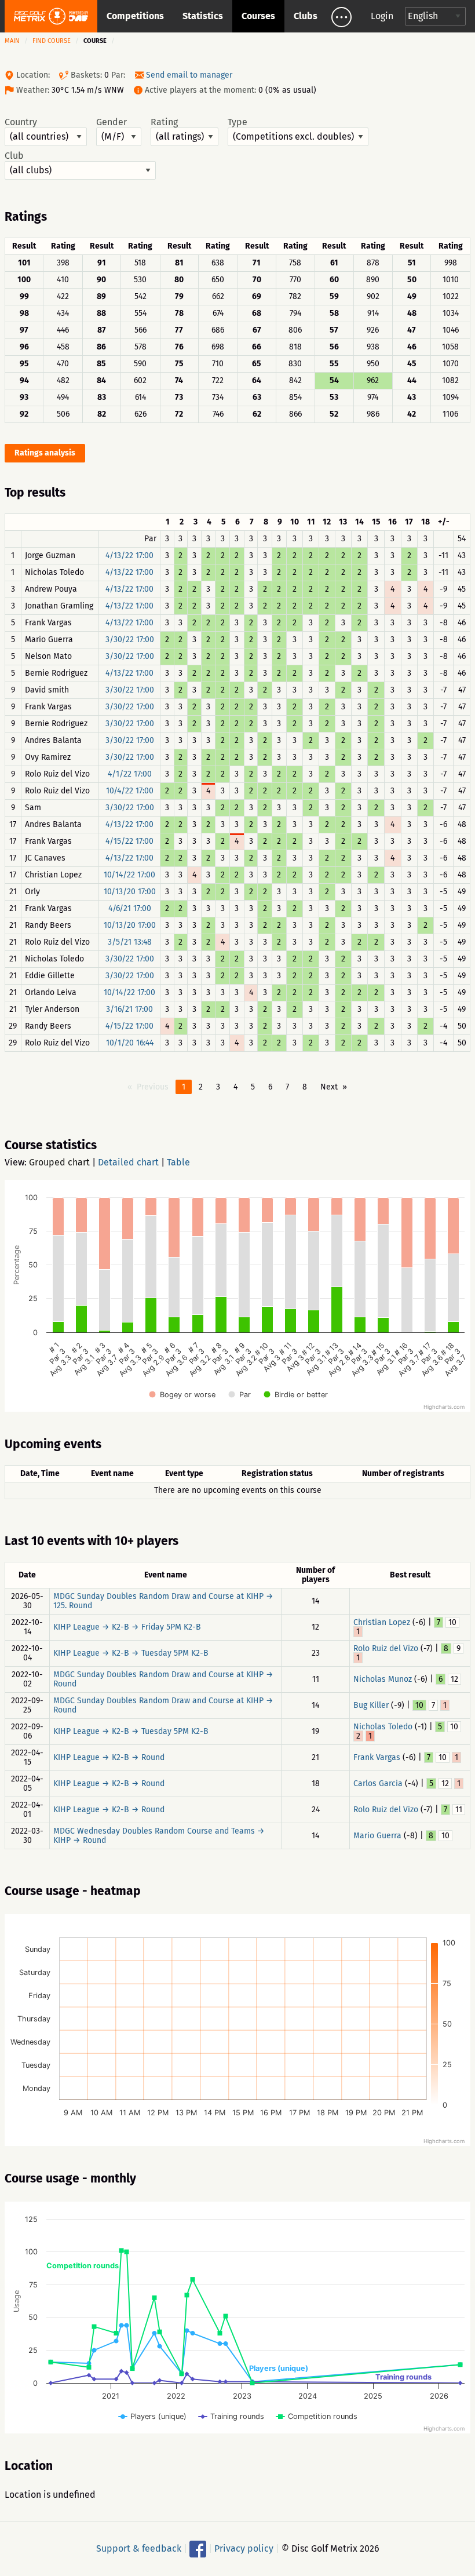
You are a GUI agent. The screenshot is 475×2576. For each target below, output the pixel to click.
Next (329, 1087)
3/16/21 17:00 (129, 1009)
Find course (52, 41)
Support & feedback (139, 2548)
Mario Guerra (377, 1836)
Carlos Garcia (378, 1783)
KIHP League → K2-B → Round (109, 1757)
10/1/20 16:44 (130, 1043)
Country (21, 122)
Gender (112, 122)
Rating (164, 122)
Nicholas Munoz (383, 1679)
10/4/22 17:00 (130, 791)
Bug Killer (371, 1705)
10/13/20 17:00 (130, 892)
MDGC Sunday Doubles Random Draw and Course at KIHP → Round (163, 1679)
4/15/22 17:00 (129, 841)
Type (237, 122)
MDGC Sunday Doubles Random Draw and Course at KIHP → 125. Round (163, 1601)
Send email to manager (189, 75)
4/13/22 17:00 (129, 555)
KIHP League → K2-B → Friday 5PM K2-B (127, 1627)
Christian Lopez (382, 1622)
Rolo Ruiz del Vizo (386, 1648)
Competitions (135, 16)
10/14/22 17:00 (129, 875)
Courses (258, 16)
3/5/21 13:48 (130, 942)
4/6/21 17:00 (130, 908)
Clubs (306, 16)
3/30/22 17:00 (130, 640)
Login (382, 16)
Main (12, 41)
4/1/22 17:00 (130, 774)
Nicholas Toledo (383, 1727)
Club (14, 156)
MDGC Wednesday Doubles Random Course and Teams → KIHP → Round (159, 1836)
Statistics (203, 16)
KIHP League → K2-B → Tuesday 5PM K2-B (131, 1653)
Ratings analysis (45, 453)
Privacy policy (244, 2548)
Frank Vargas (377, 1757)
